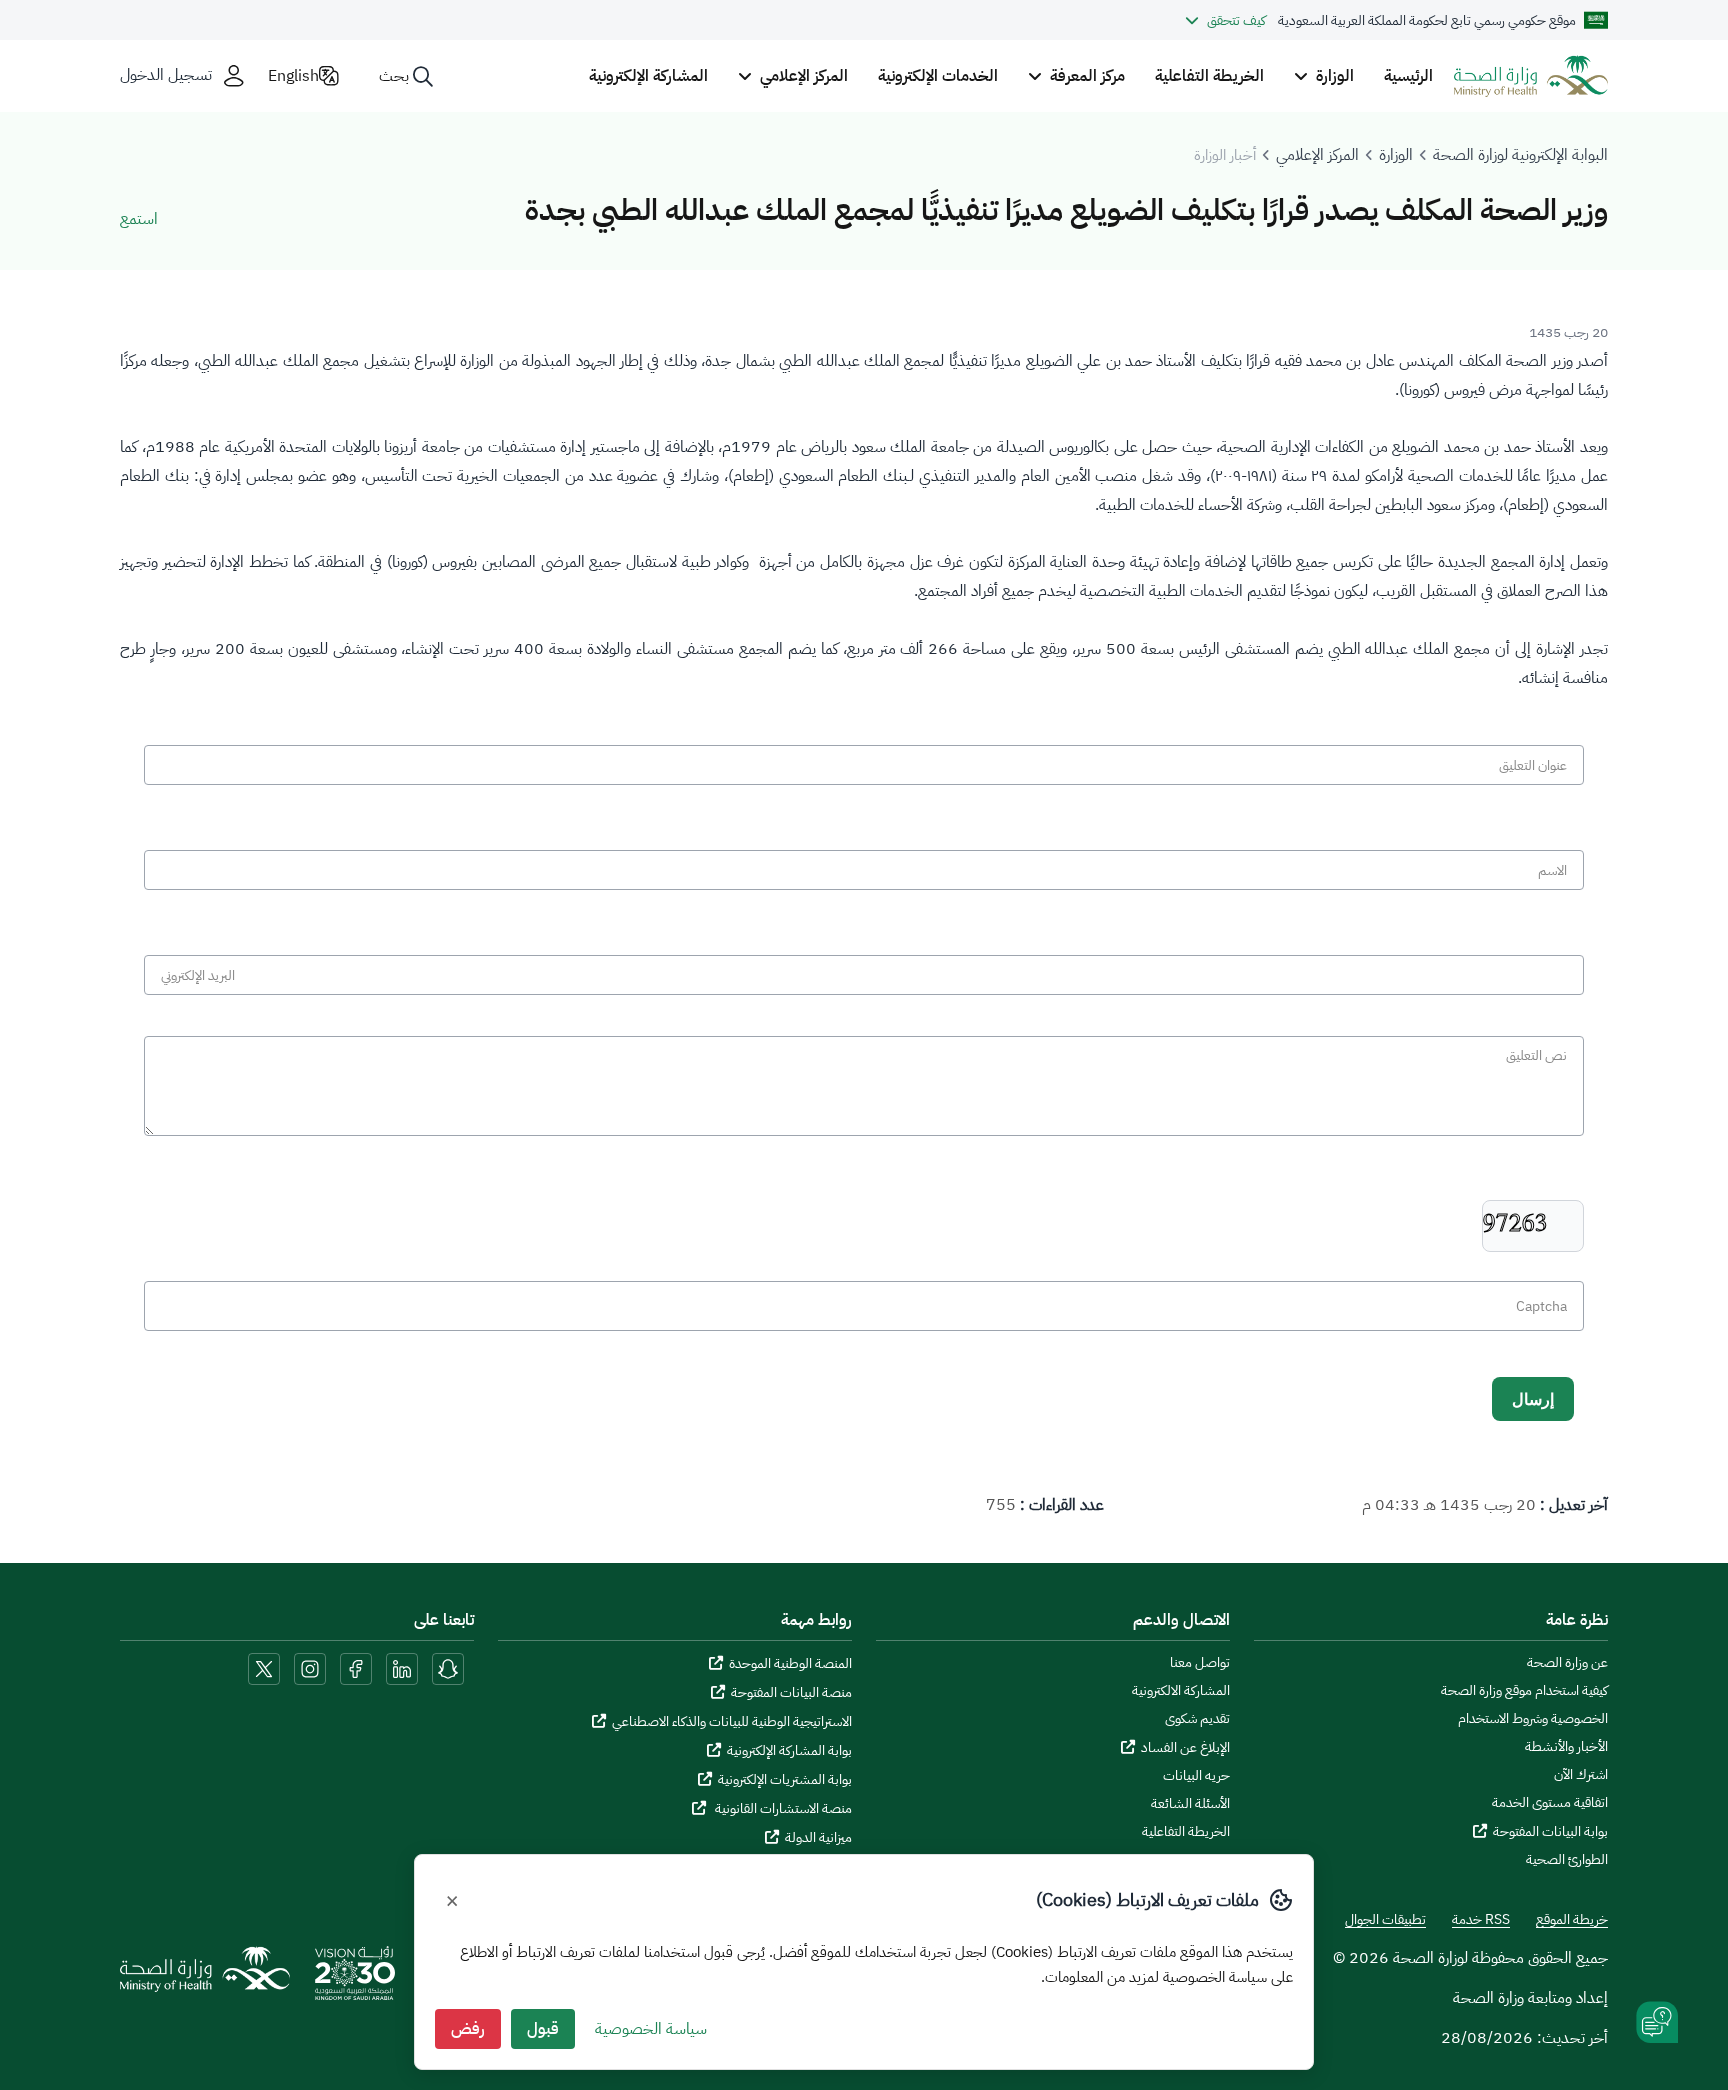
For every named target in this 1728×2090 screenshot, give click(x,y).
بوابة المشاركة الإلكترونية (789, 1750)
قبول (543, 2029)
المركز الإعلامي (1317, 155)
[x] (264, 1668)
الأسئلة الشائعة (1190, 1804)
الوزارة (1396, 155)
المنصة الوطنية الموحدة (790, 1663)
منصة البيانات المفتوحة (791, 1692)
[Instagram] (310, 1668)
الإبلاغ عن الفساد (1185, 1747)
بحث (394, 76)
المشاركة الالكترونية (1181, 1691)
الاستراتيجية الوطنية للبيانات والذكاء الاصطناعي (732, 1721)
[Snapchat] (448, 1668)
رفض (468, 2029)
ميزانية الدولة (818, 1837)
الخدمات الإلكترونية (938, 76)
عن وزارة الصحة (1567, 1663)
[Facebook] (356, 1668)
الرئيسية (1408, 76)
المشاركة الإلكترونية (648, 76)
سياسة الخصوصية (651, 2029)
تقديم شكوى (1197, 1719)
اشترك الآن (1581, 1775)
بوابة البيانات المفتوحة (1550, 1831)
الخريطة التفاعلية (1209, 76)
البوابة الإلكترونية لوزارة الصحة (1520, 155)
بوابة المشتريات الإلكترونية (785, 1779)
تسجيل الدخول (166, 75)
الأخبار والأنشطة (1566, 1747)
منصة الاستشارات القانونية (782, 1808)
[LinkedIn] (400, 1668)
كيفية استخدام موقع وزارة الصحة (1524, 1691)
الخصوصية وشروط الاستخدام (1533, 1719)
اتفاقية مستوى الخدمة (1550, 1803)
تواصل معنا (1200, 1663)
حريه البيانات (1196, 1776)
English (293, 76)
